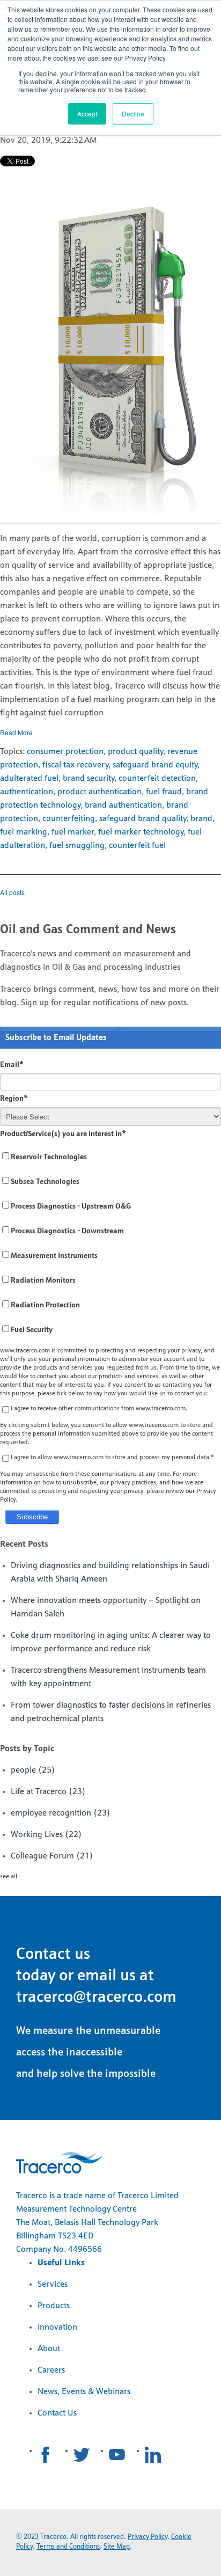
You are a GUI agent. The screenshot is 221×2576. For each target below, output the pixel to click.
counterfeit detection (157, 779)
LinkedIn (153, 2455)
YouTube (117, 2455)
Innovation (57, 2328)
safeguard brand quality (143, 819)
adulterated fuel (29, 779)
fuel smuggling (77, 846)
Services (53, 2285)
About (49, 2349)
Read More (16, 732)
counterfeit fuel (137, 846)
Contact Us (57, 2413)
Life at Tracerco (48, 1792)
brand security (89, 779)
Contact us (53, 1955)
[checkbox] (110, 1244)
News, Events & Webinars (84, 2392)
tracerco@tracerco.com (96, 1998)
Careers (51, 2370)
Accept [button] (87, 114)
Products (54, 2306)
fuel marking (24, 832)
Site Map (117, 2547)
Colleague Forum (52, 1856)
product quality (135, 752)
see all (9, 1877)
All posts (12, 892)
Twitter (82, 2455)
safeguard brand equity (155, 765)
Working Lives (46, 1835)
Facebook (46, 2455)
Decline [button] (133, 114)
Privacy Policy (148, 2537)
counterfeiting (69, 819)
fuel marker (73, 832)
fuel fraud (164, 792)
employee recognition (61, 1813)
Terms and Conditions (68, 2547)
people (33, 1770)
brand (201, 819)
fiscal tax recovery (75, 765)
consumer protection (65, 752)
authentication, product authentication (71, 792)
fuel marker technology (141, 832)
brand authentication (123, 806)
